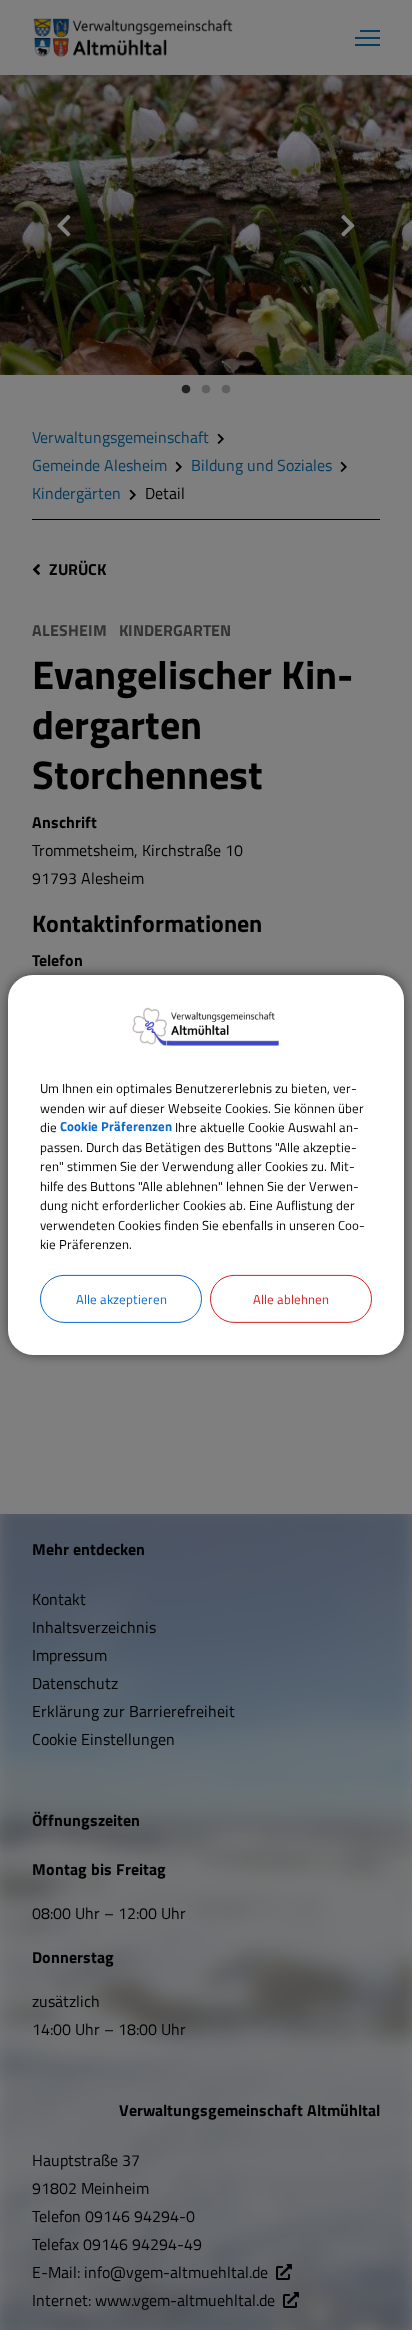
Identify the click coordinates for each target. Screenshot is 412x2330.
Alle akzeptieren (121, 1298)
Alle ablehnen (291, 1298)
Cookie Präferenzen (116, 1127)
